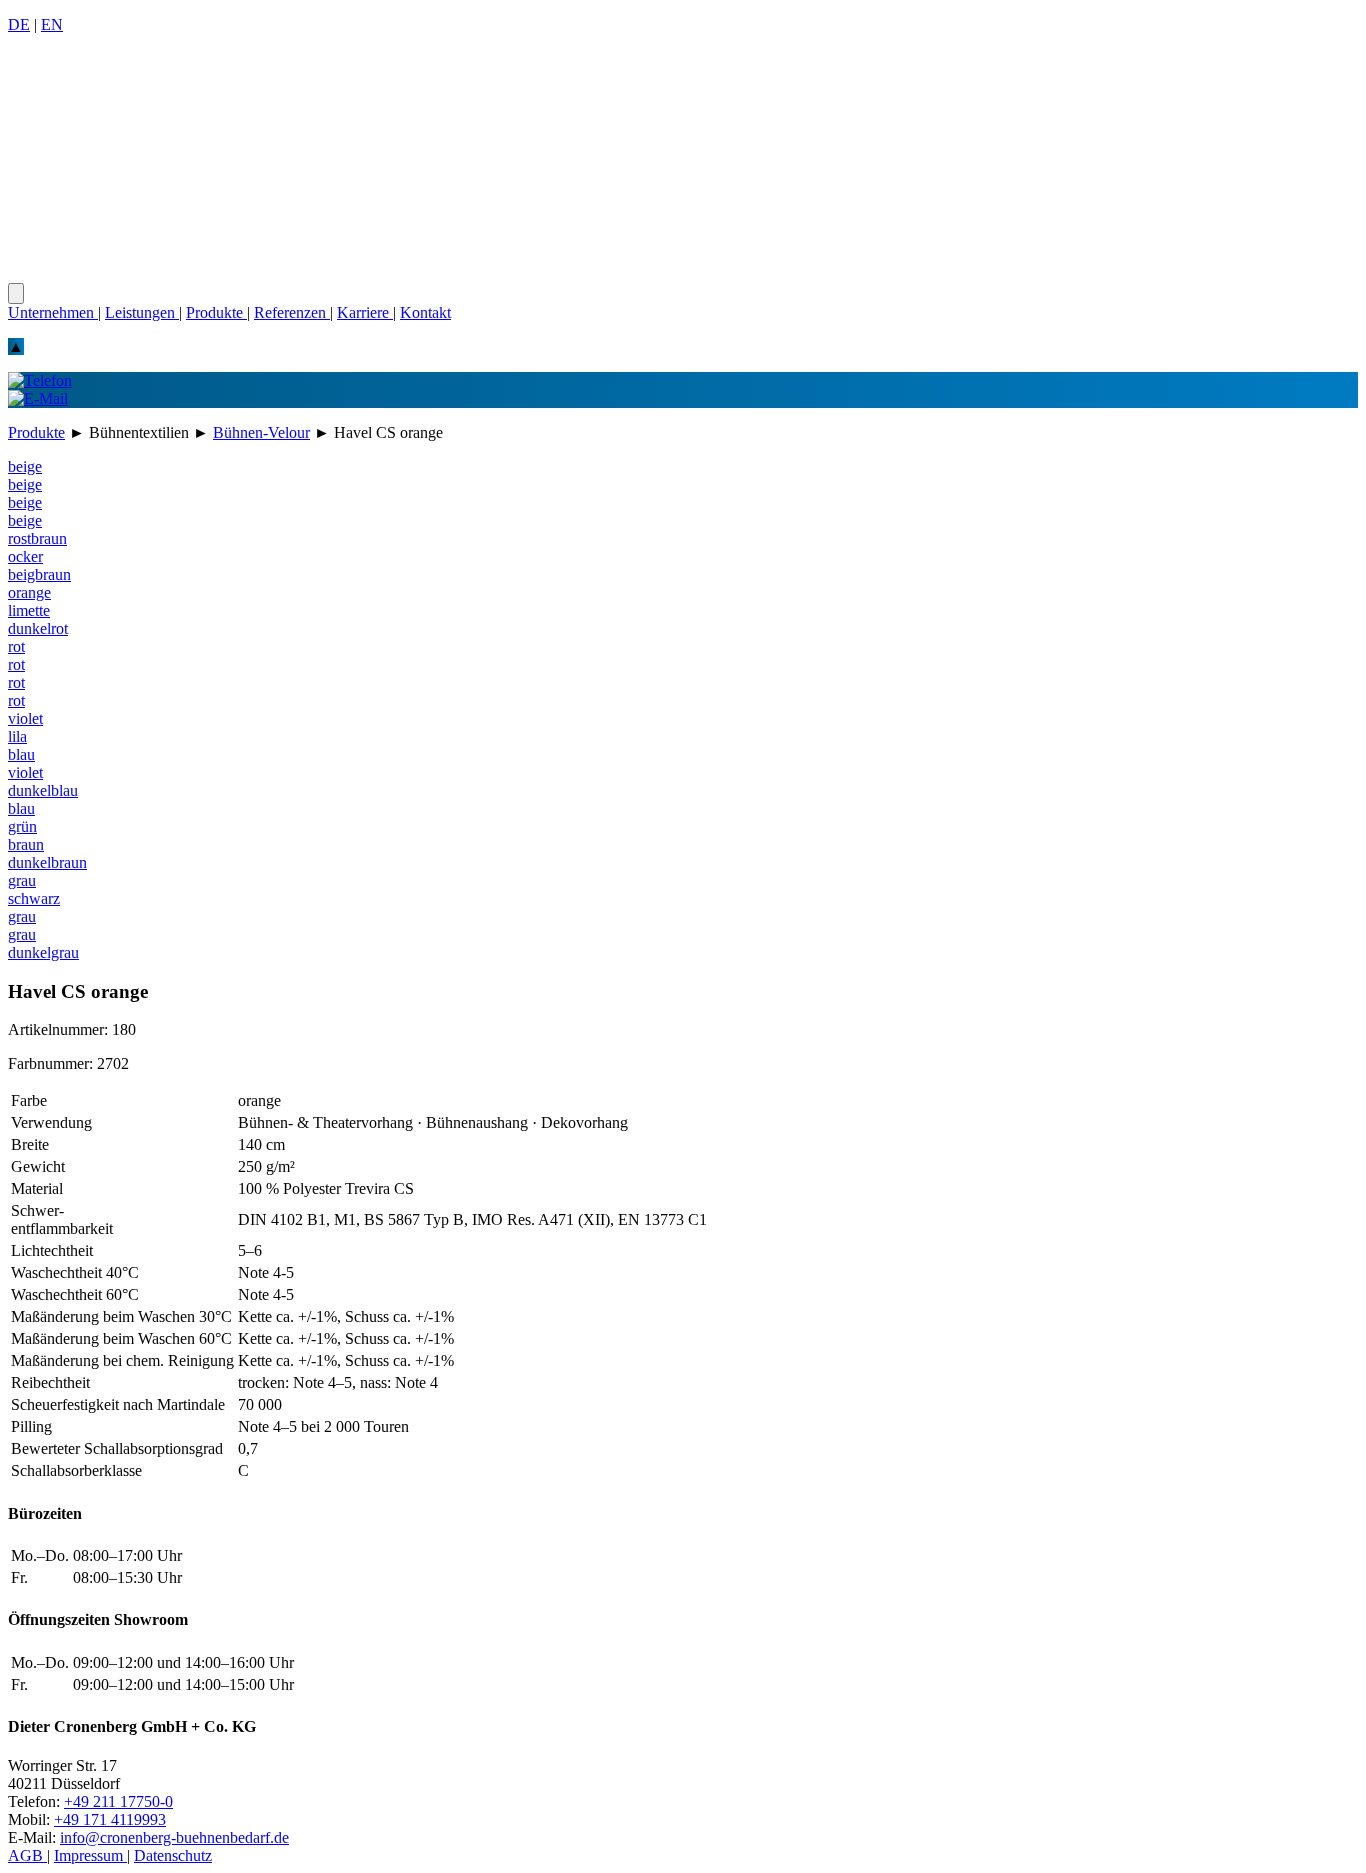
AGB (27, 1855)
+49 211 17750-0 (118, 1801)
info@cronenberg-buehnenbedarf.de (174, 1837)
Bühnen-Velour (261, 432)
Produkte (216, 312)
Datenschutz (173, 1855)
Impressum (90, 1855)
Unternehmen (53, 312)
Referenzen (292, 312)
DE (19, 24)
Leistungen (142, 312)
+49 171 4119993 (110, 1819)
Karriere (365, 312)
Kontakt (425, 312)
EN (52, 24)
